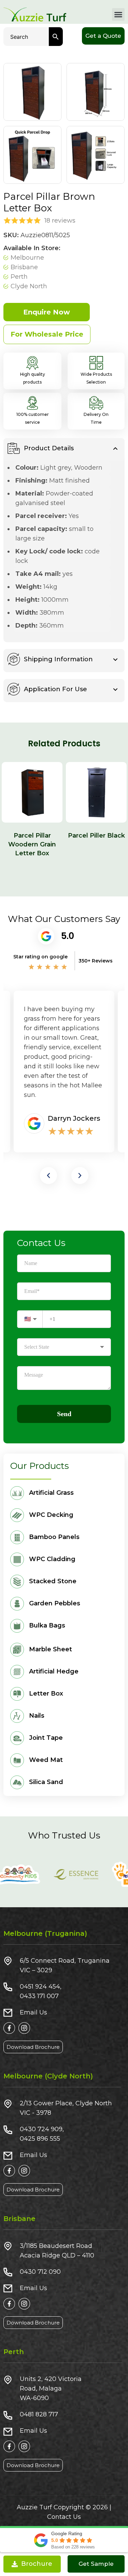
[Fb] (9, 2028)
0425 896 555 (40, 2139)
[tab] (64, 450)
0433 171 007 (39, 1996)
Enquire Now (47, 312)
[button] (118, 15)
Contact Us (64, 2517)
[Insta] (24, 2028)
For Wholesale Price (47, 334)
